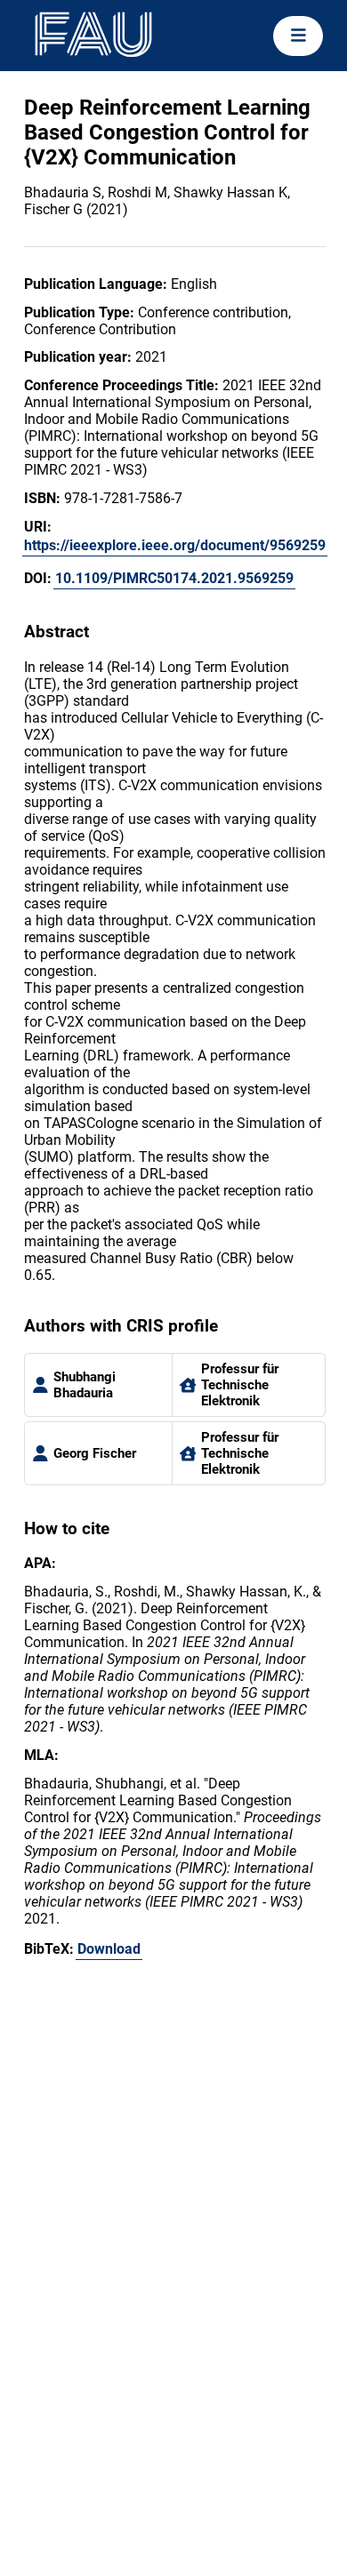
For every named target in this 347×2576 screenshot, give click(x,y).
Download (109, 1949)
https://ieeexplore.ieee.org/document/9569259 (175, 545)
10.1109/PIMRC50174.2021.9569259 (174, 578)
